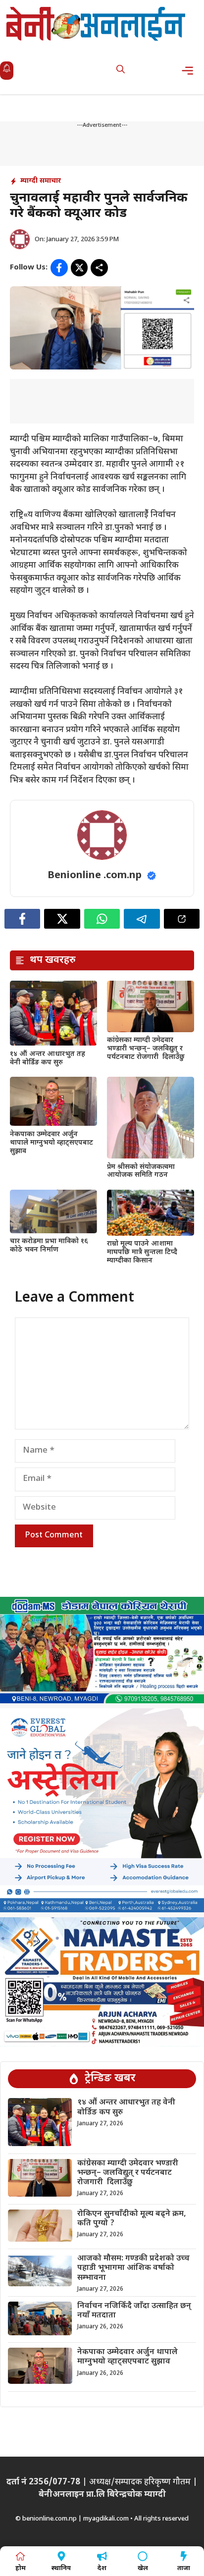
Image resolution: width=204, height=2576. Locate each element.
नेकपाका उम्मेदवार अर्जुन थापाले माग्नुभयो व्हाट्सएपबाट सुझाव (51, 1143)
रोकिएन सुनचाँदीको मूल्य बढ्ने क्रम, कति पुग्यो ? (132, 2219)
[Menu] (190, 71)
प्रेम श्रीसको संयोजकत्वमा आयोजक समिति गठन (141, 1171)
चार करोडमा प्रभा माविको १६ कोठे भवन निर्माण (49, 1246)
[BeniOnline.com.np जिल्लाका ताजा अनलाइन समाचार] (97, 24)
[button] (121, 71)
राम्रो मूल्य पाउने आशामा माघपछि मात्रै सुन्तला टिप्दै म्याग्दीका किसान (142, 1252)
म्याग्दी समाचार (41, 181)
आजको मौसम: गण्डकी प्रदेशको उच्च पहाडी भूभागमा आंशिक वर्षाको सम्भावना (133, 2268)
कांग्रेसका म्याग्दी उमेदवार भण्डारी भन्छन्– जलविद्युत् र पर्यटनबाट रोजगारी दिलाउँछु (146, 1049)
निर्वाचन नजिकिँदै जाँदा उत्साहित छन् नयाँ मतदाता (134, 2311)
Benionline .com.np (95, 876)
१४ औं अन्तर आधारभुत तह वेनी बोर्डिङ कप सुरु (48, 1058)
